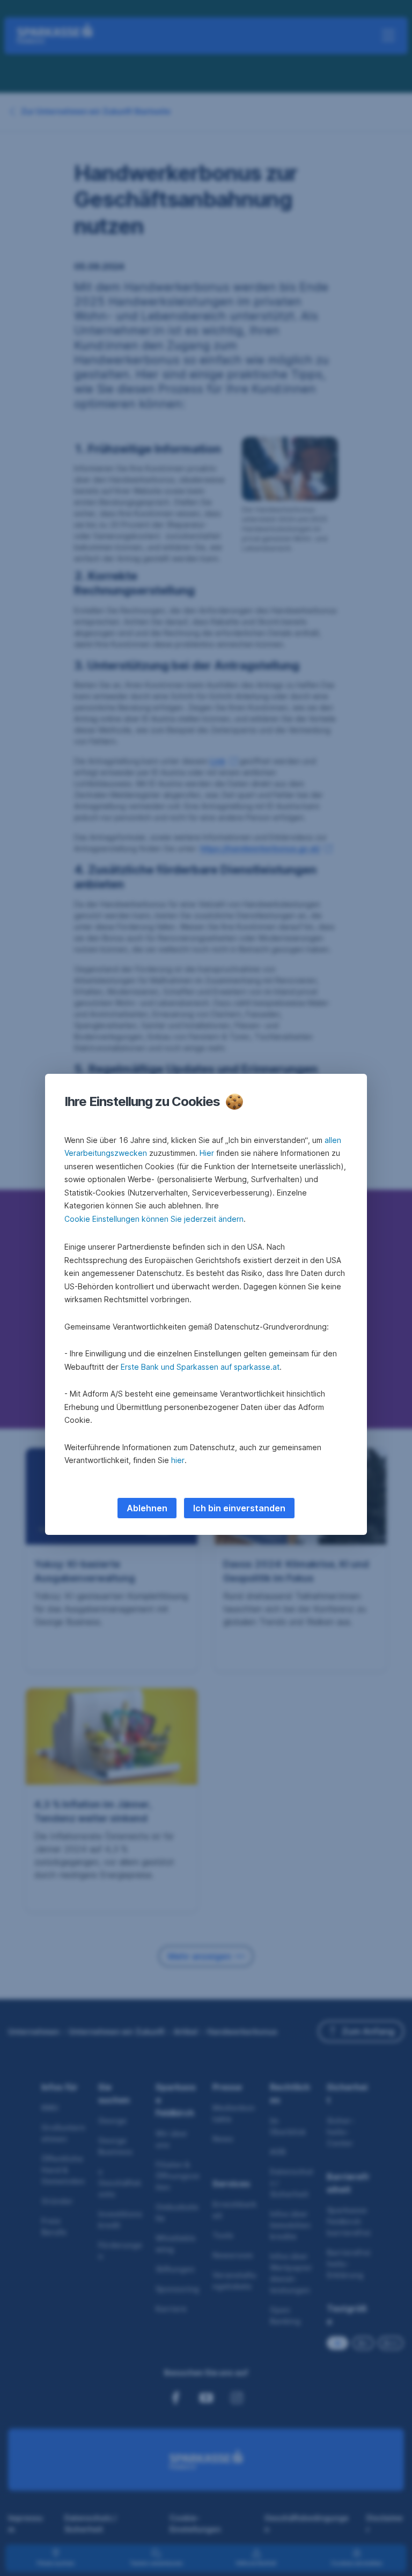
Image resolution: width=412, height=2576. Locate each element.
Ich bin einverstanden (239, 1508)
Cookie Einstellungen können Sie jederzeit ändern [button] (154, 1219)
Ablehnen (147, 1508)
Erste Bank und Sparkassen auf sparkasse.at (200, 1367)
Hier (207, 1153)
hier (178, 1460)
